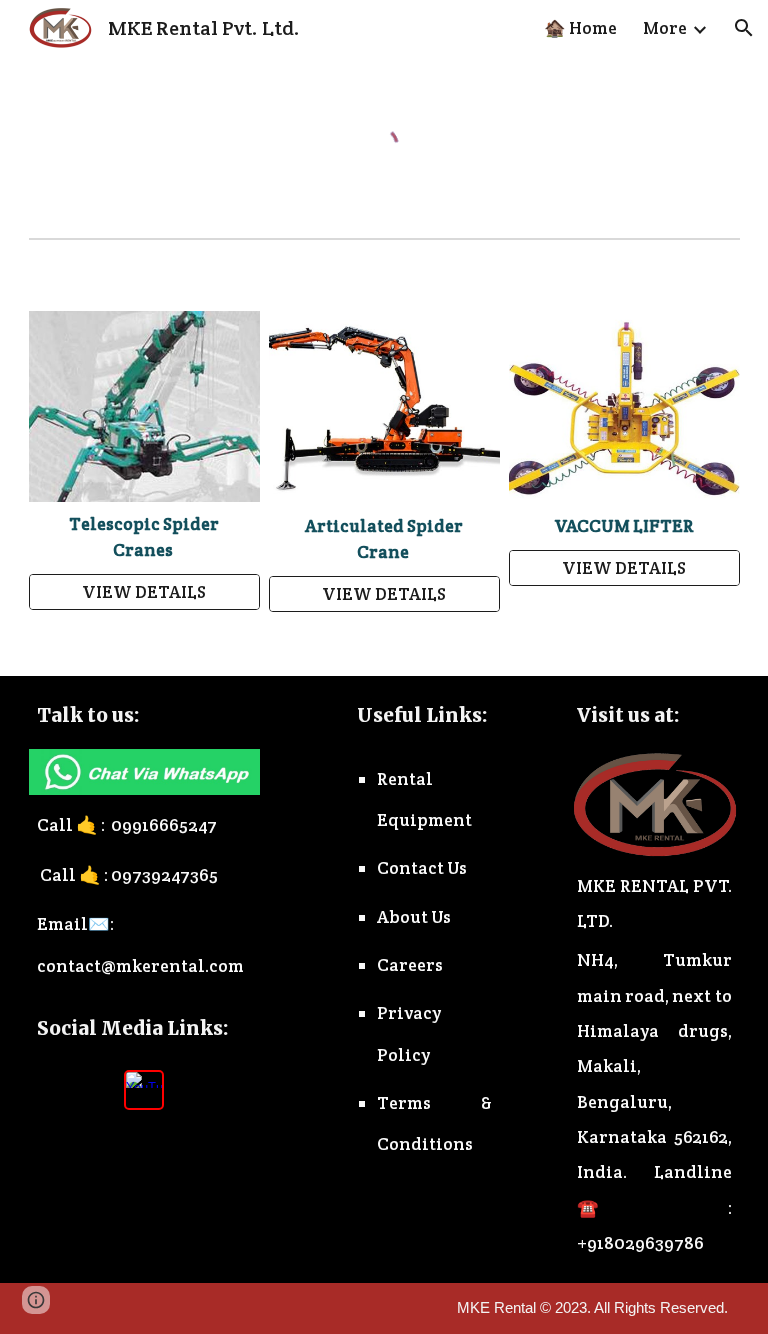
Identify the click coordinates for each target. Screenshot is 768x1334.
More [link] (665, 28)
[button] (744, 28)
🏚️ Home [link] (580, 28)
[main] (144, 538)
